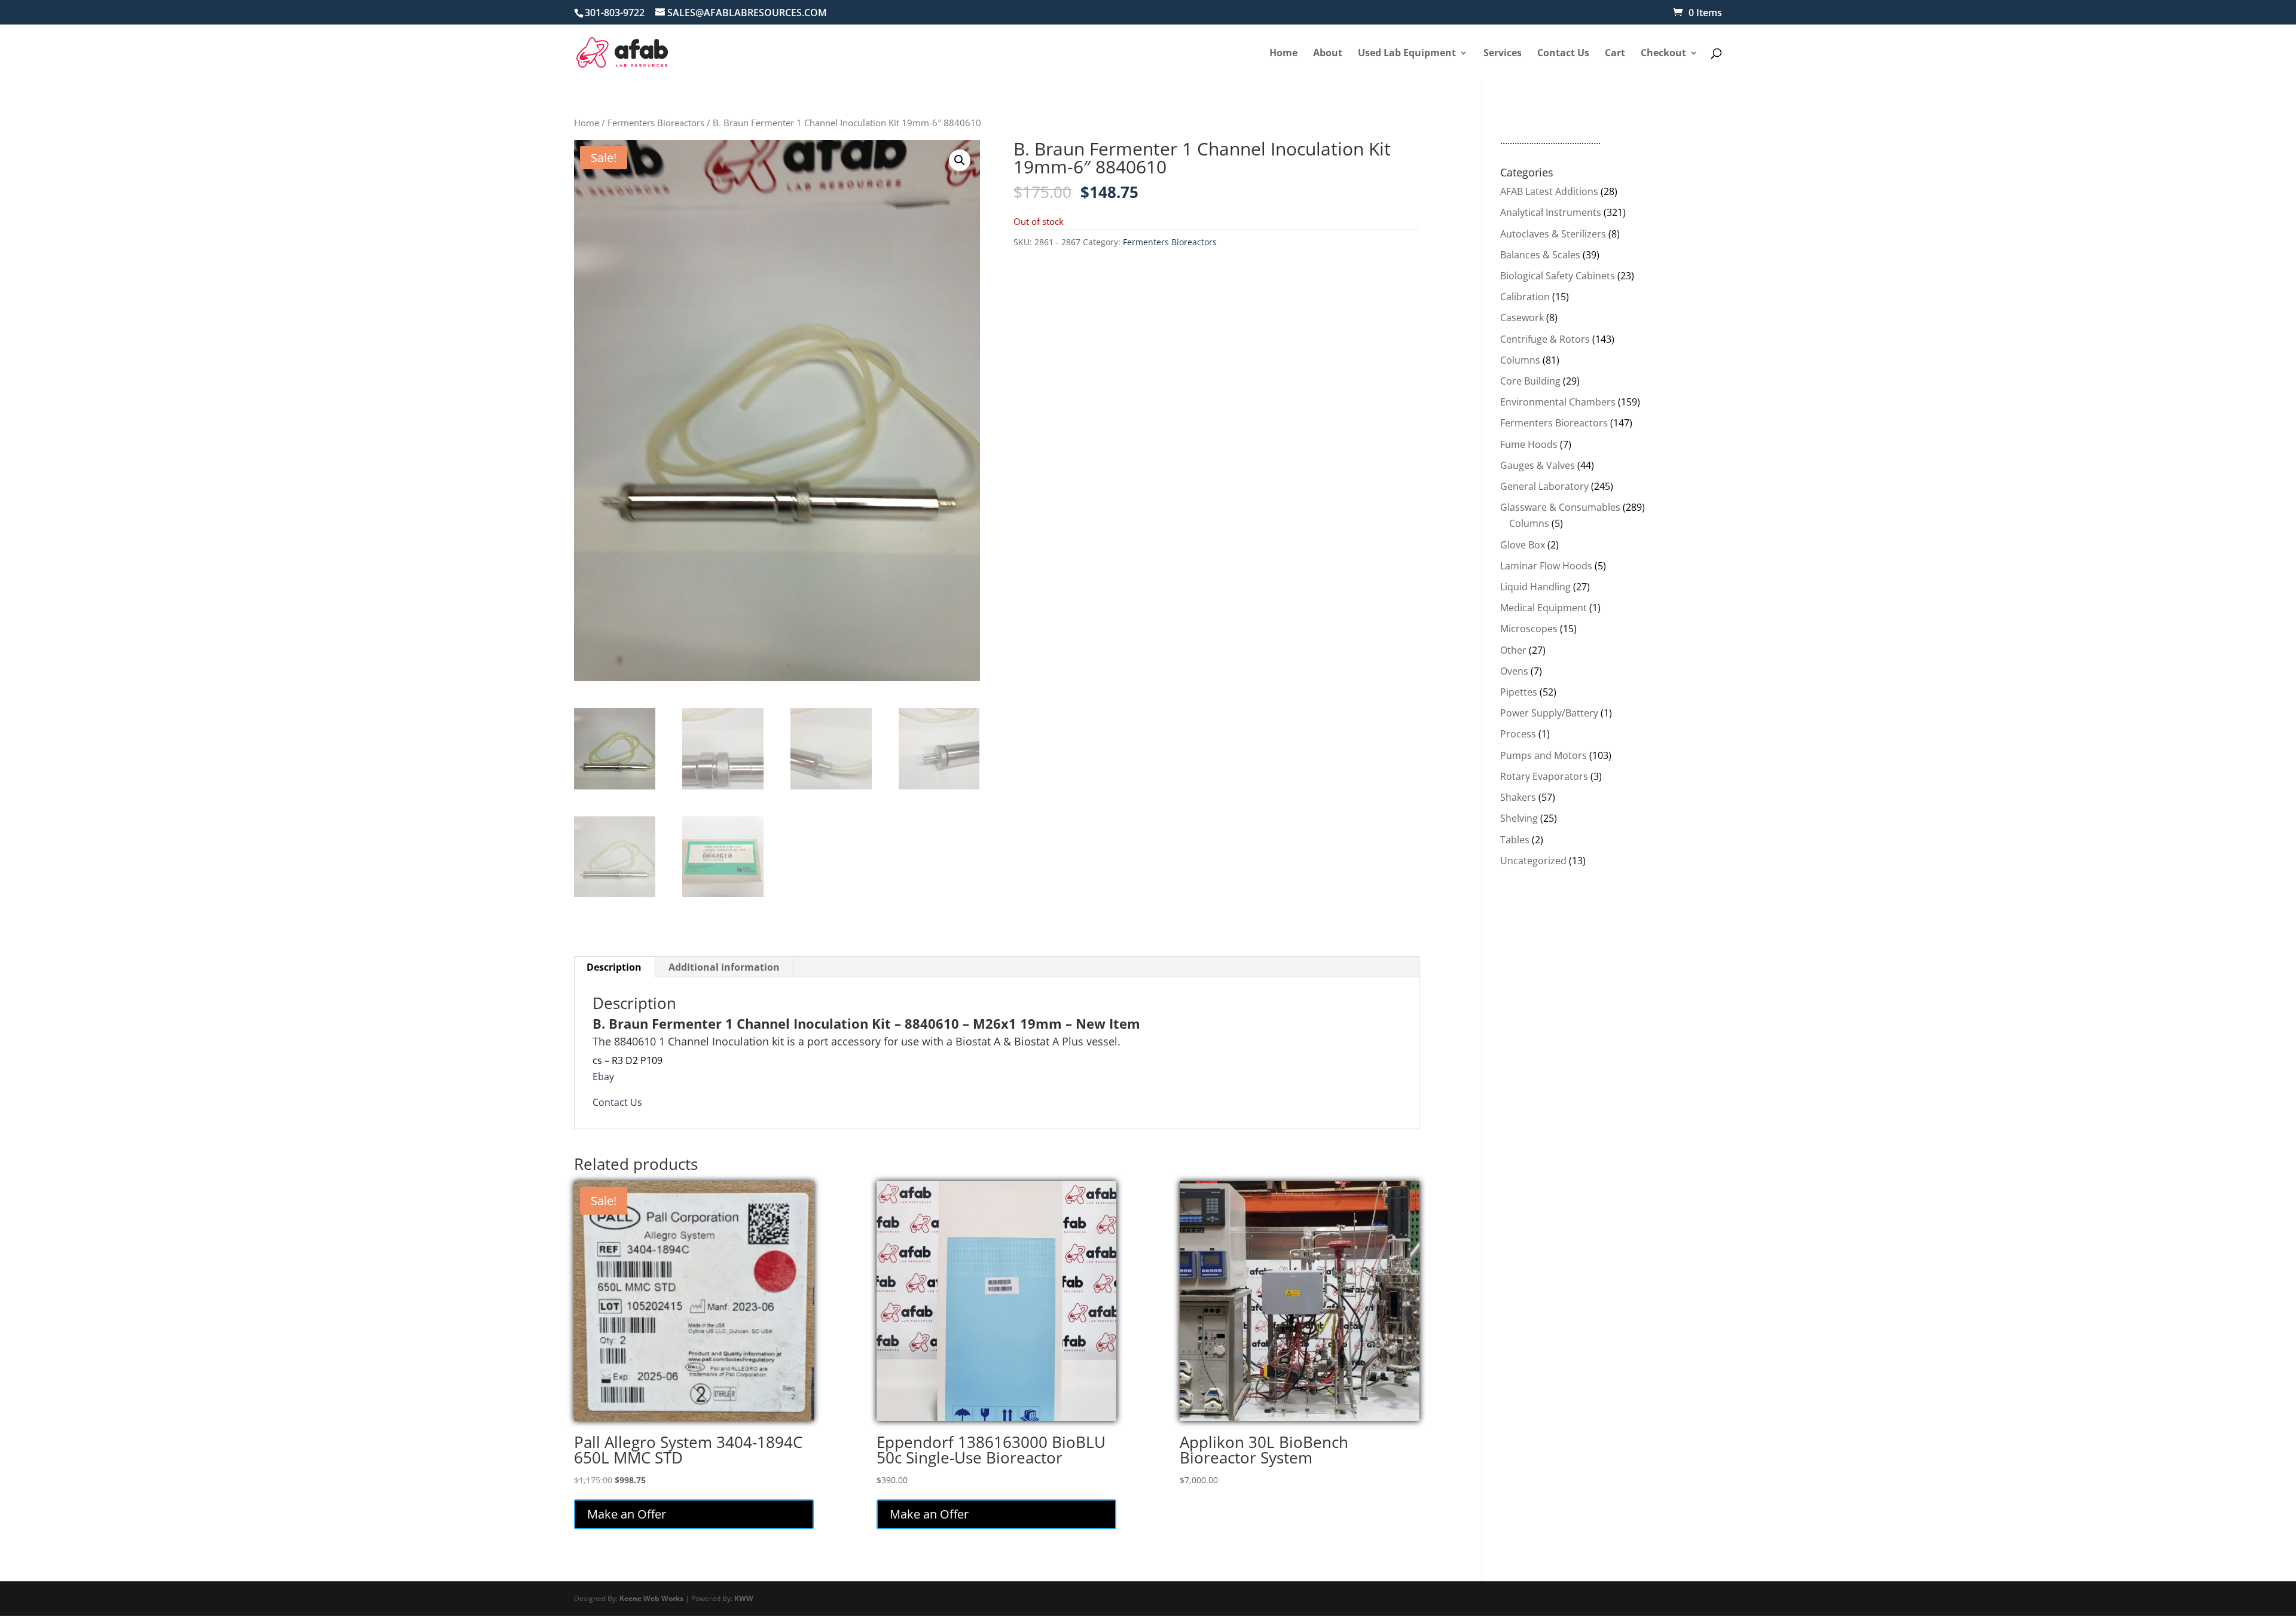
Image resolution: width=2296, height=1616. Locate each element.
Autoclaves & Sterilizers (1553, 234)
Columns (1520, 360)
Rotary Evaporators (1544, 776)
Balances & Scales (1540, 255)
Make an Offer (627, 1514)
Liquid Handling (1535, 587)
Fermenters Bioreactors (656, 123)
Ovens (1514, 671)
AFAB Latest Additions (1549, 191)
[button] (960, 160)
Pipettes (1519, 692)
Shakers (1518, 797)
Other (1513, 650)
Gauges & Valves (1538, 465)
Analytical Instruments (1551, 212)
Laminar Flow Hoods (1546, 566)
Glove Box (1523, 545)
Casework (1522, 318)
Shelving (1519, 818)
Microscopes (1529, 629)
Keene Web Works (651, 1598)
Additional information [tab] (724, 967)
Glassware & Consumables (1560, 507)
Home (587, 123)
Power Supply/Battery (1549, 713)
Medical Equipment (1544, 608)
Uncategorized (1533, 861)
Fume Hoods (1529, 444)
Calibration (1525, 297)
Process (1518, 734)
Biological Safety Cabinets (1558, 276)
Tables (1515, 840)
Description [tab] (614, 967)
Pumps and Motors (1544, 755)
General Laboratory (1544, 486)
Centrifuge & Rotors (1545, 339)
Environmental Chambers (1558, 402)
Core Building (1530, 381)
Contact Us (617, 1102)
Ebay (603, 1077)
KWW (744, 1598)
